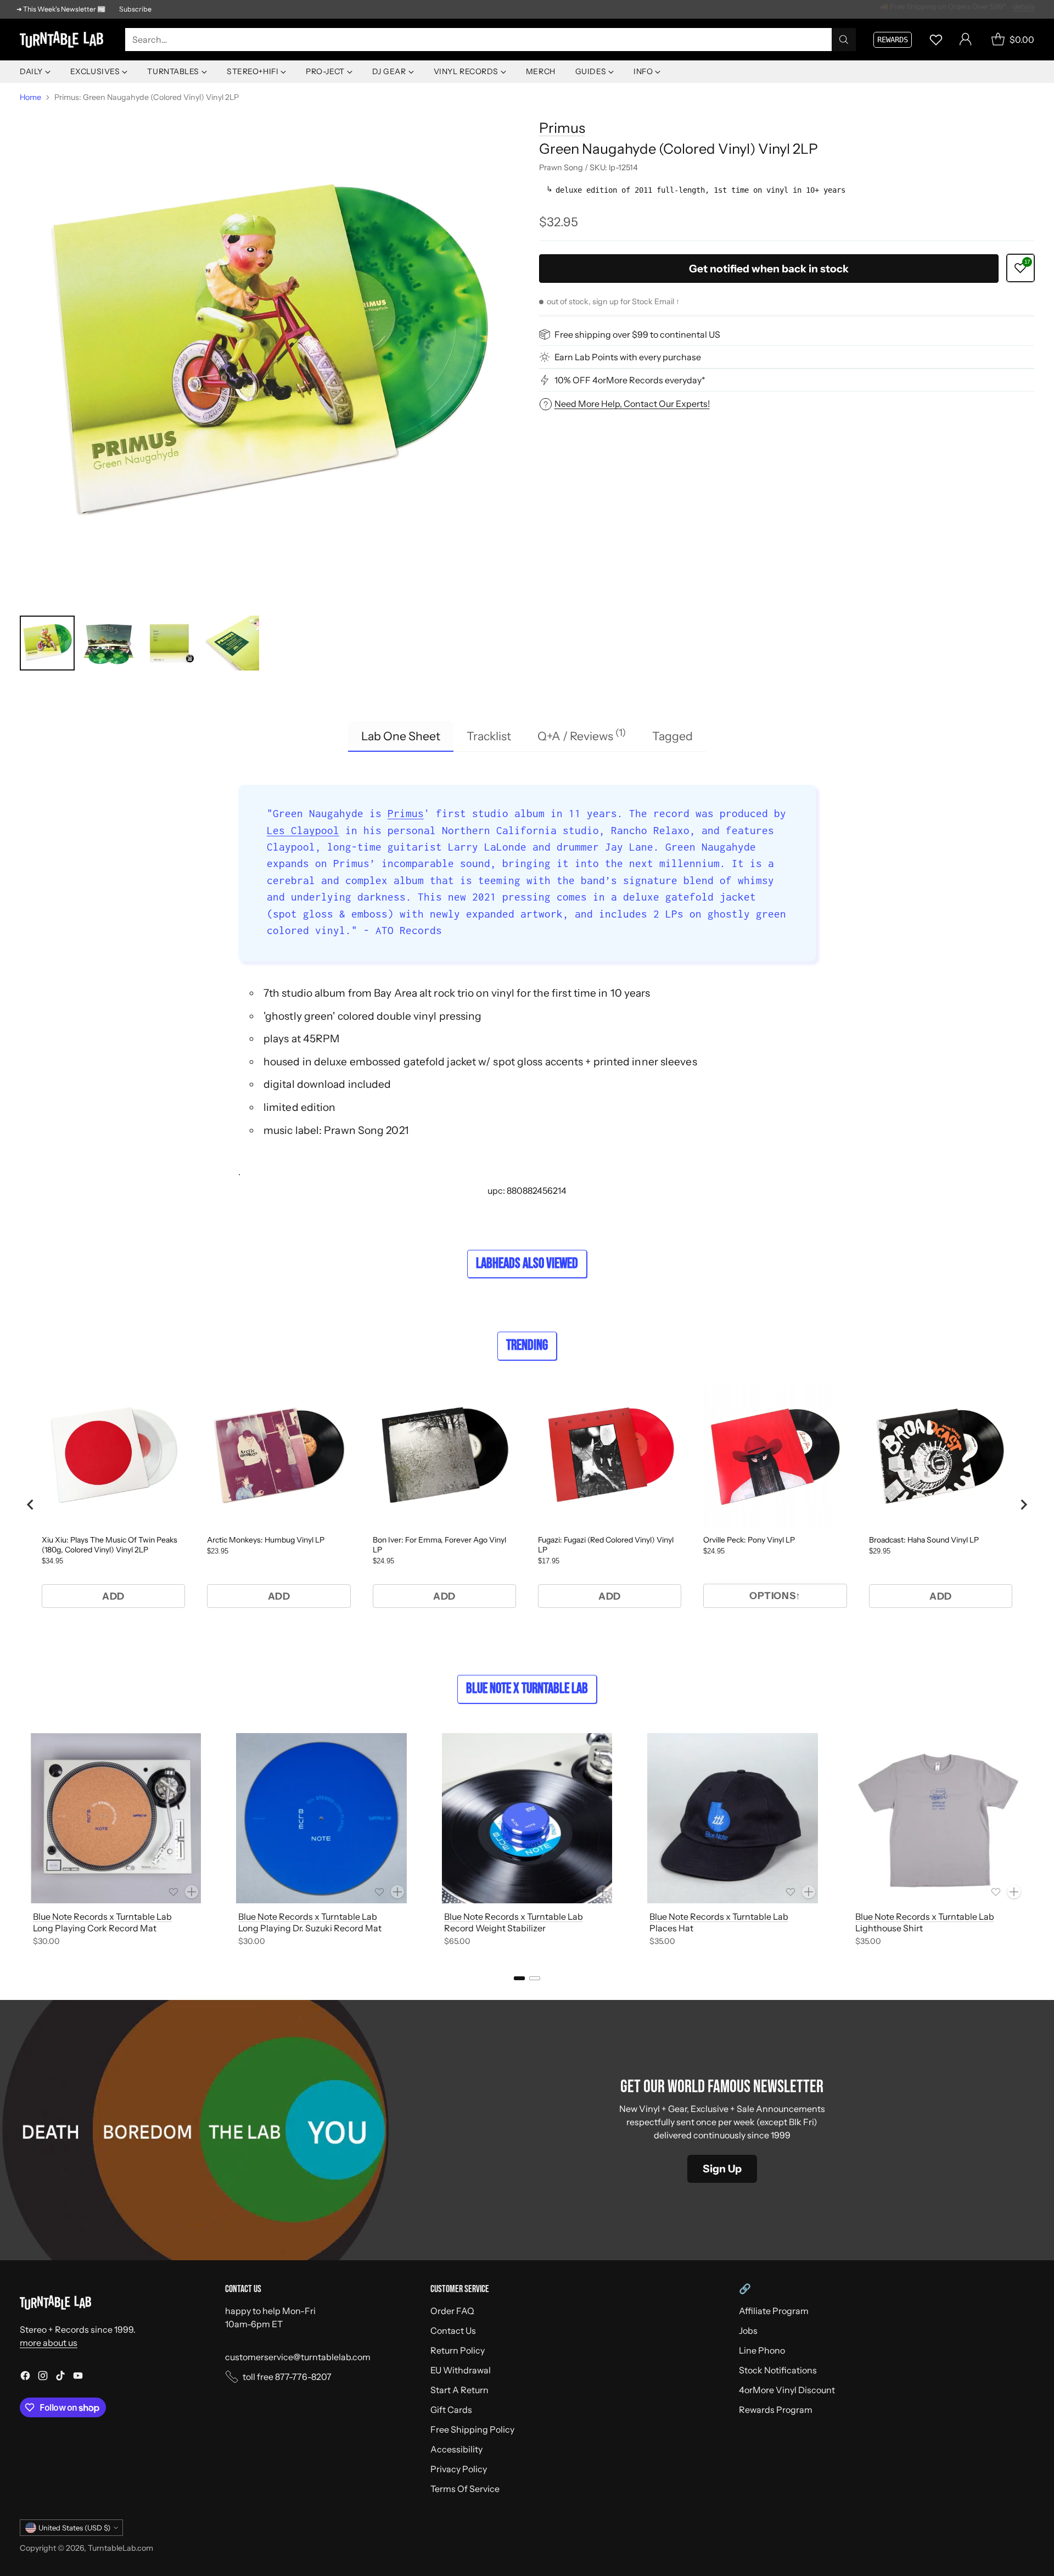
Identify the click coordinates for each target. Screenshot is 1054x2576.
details (1024, 9)
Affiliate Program (774, 2311)
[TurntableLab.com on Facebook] (25, 2377)
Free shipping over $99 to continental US (637, 334)
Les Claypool (303, 830)
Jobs (748, 2331)
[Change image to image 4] (232, 643)
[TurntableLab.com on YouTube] (78, 2377)
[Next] (1034, 1841)
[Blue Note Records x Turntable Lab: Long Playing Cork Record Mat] (116, 1818)
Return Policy (458, 2350)
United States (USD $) (74, 2528)
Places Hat (671, 1928)
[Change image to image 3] (170, 643)
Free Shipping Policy (472, 2429)
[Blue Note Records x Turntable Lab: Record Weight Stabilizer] (527, 1818)
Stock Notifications (778, 2370)
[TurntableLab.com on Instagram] (43, 2377)
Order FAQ (452, 2311)
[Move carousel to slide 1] (519, 1978)
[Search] (844, 40)
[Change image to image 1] (47, 643)
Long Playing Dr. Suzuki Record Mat (310, 1928)
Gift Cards (451, 2410)
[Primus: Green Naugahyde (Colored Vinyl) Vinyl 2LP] (267, 356)
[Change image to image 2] (109, 643)
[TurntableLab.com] (64, 40)
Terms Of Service (465, 2489)
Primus (562, 128)
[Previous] (20, 1841)
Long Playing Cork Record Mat (95, 1928)
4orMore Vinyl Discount (787, 2390)
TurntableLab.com (120, 2548)
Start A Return (459, 2390)
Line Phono (762, 2350)
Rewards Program (776, 2410)
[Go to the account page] (966, 40)
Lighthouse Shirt (889, 1928)
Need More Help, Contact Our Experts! (632, 404)
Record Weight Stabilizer (495, 1928)
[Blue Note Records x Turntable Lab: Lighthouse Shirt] (938, 1818)
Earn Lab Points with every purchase (628, 357)
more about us (49, 2343)
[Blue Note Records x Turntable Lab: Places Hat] (732, 1818)
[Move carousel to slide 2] (535, 1978)
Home (30, 97)
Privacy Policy (459, 2469)
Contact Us (453, 2331)
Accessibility (456, 2449)
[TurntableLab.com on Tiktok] (60, 2377)
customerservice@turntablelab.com (298, 2357)
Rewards (893, 40)
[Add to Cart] (192, 1892)
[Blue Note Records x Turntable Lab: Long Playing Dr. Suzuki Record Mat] (321, 1818)
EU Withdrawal (461, 2370)
